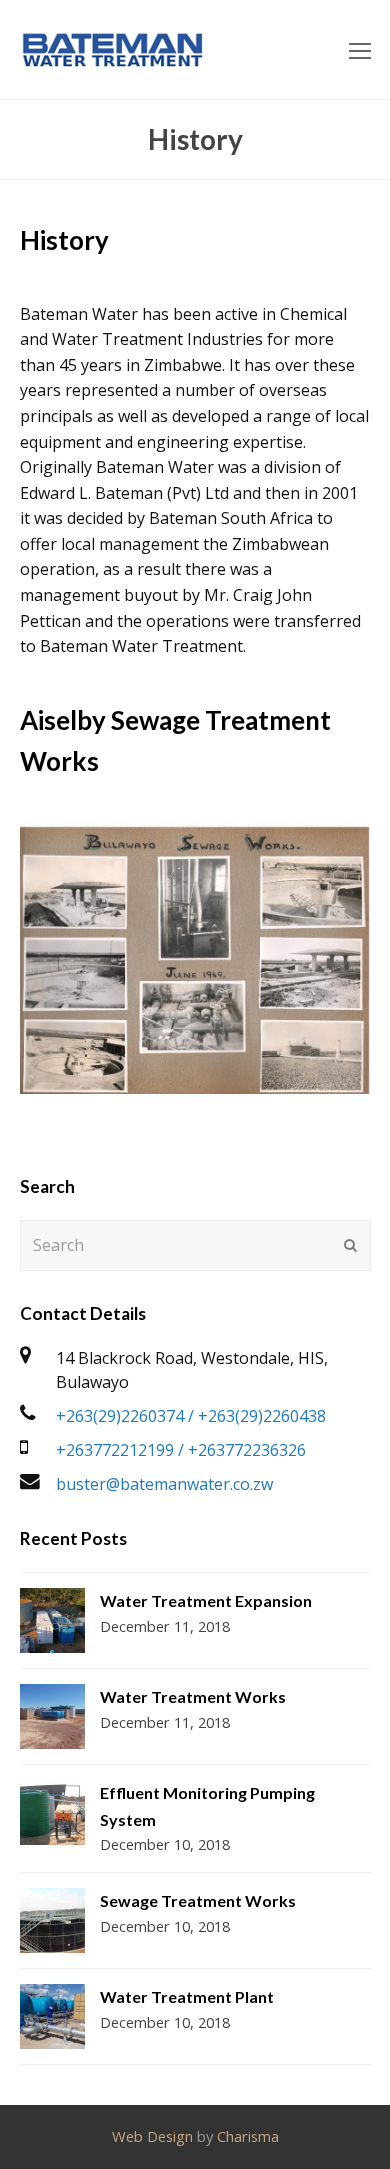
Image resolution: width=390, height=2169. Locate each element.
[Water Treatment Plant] (52, 2016)
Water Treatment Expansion (206, 1600)
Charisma (248, 2136)
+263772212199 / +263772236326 (181, 1450)
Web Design (152, 2136)
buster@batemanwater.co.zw (164, 1484)
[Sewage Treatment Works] (52, 1920)
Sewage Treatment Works (198, 1900)
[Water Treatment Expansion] (52, 1620)
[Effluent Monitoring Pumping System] (52, 1812)
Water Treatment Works (193, 1696)
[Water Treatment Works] (52, 1716)
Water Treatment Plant (187, 1996)
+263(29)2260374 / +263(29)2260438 (191, 1416)
